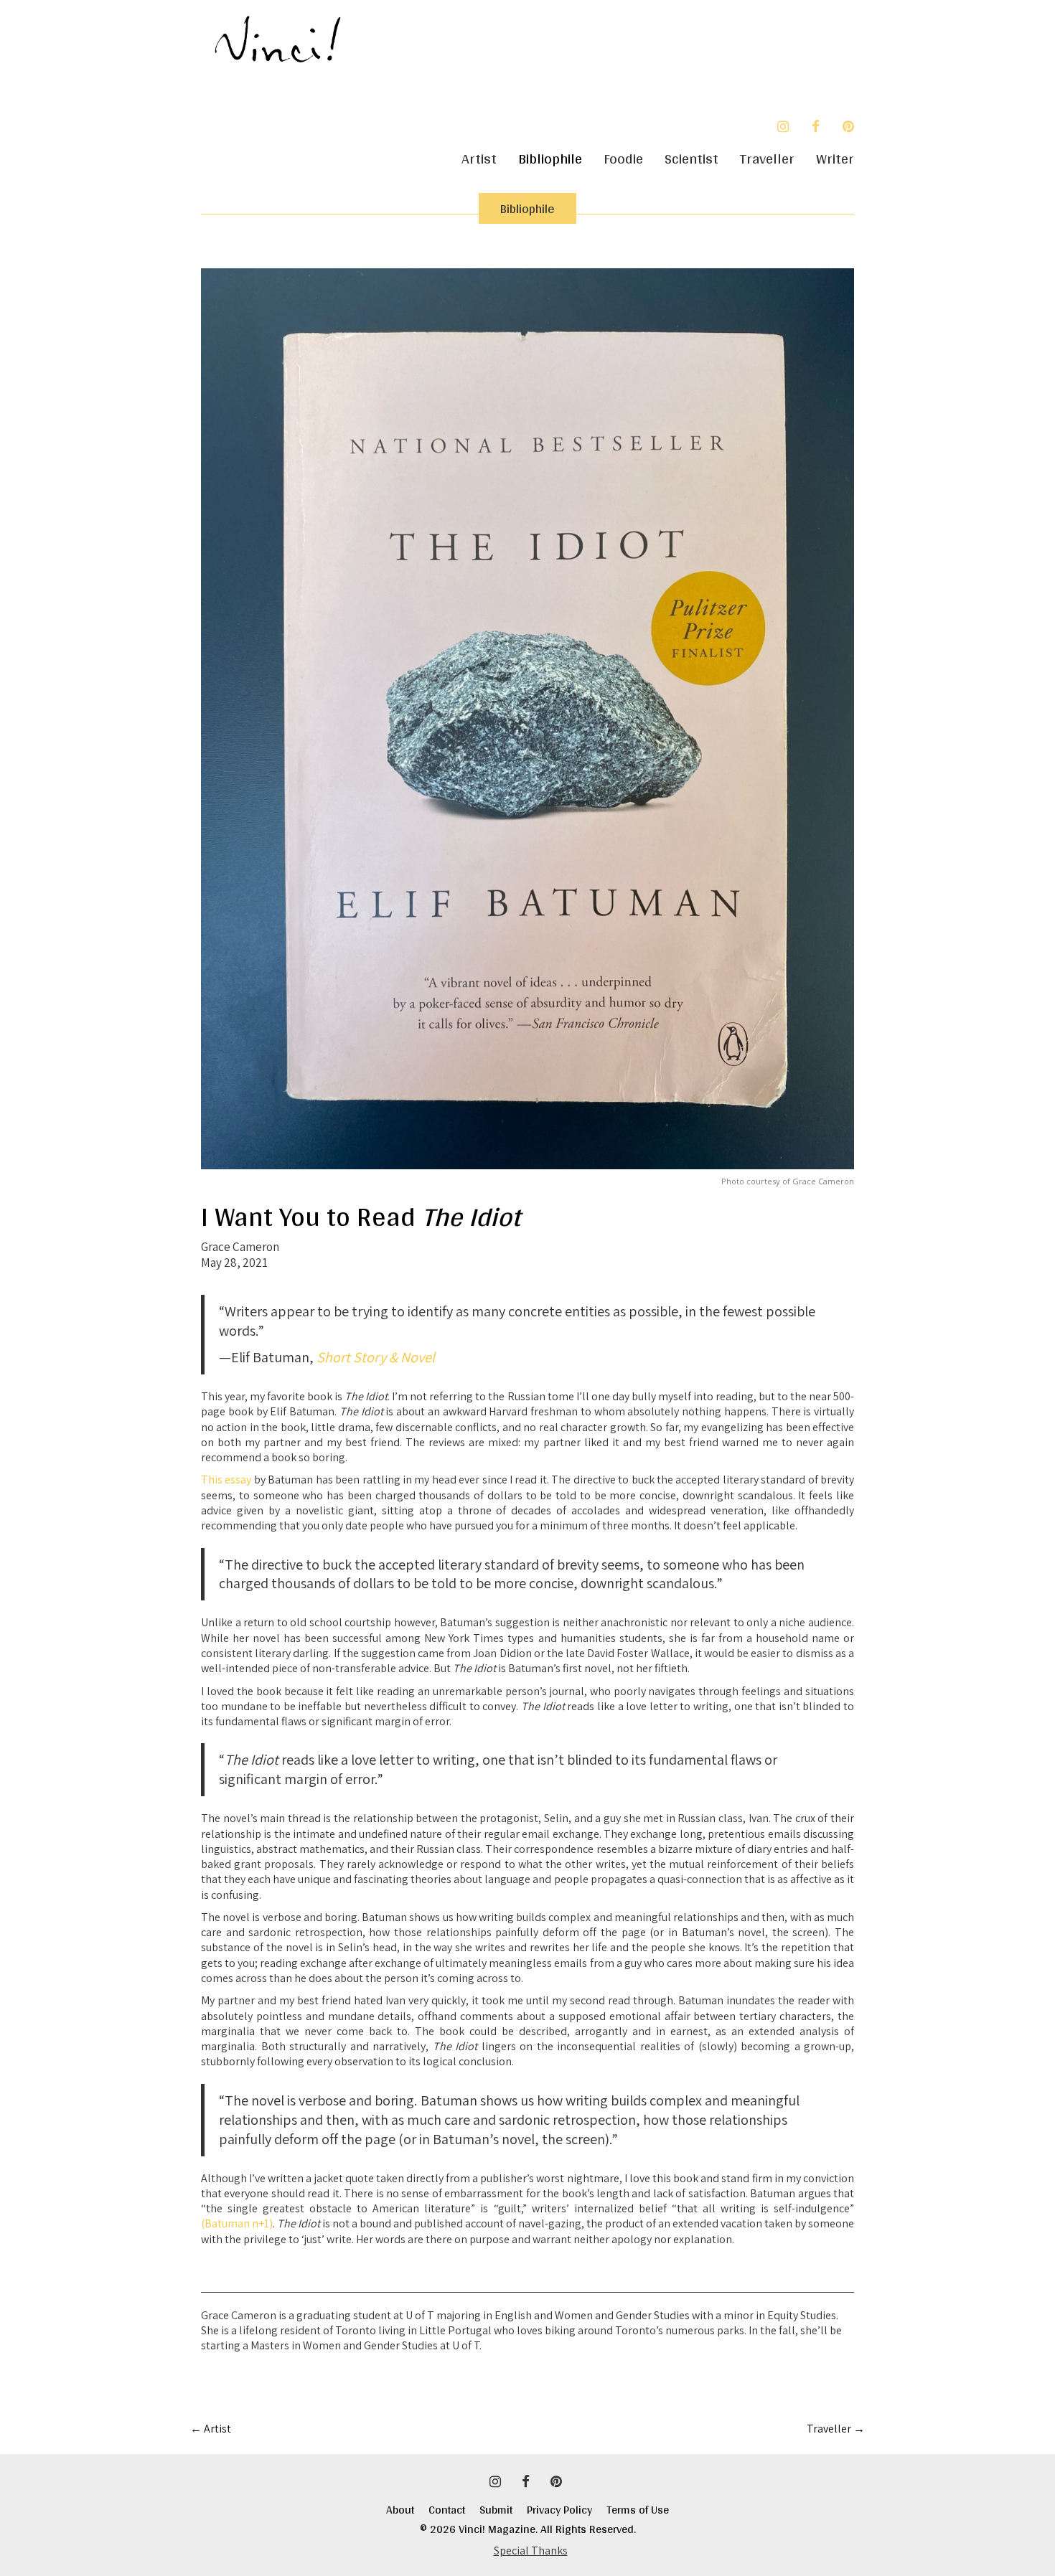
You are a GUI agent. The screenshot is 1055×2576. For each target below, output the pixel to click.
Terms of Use (638, 2510)
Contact (454, 2510)
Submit (503, 2510)
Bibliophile (550, 159)
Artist (479, 159)
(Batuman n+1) (237, 2223)
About (400, 2510)
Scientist (691, 159)
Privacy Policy (567, 2510)
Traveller (767, 159)
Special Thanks (531, 2551)
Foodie (623, 159)
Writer (835, 159)
